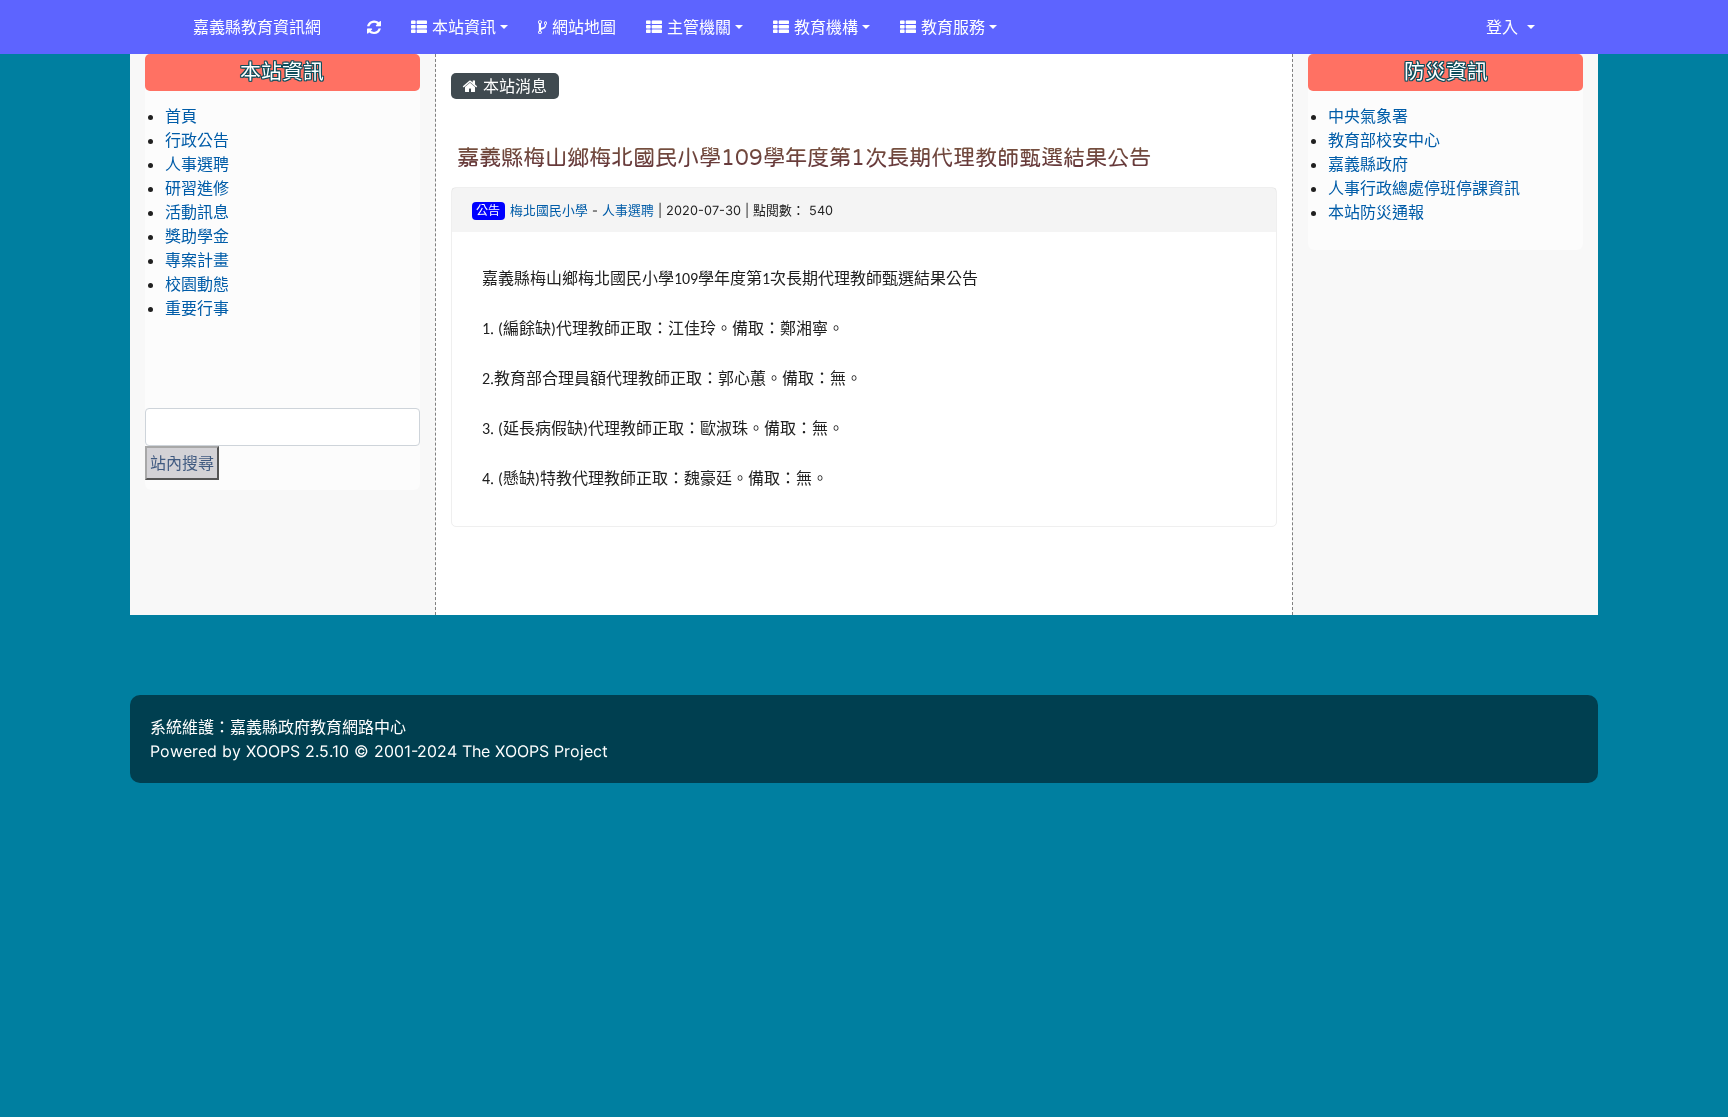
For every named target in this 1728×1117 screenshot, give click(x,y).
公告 (488, 210)
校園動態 (197, 284)
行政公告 (197, 140)
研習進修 (197, 188)
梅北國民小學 (549, 210)
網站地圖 (581, 27)
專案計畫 (197, 260)
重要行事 (197, 308)
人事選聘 (628, 210)
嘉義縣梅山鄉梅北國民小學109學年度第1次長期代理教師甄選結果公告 (804, 157)
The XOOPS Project (535, 751)
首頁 (181, 116)
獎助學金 (197, 236)
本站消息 (512, 86)
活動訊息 (197, 212)
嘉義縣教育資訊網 (257, 27)
